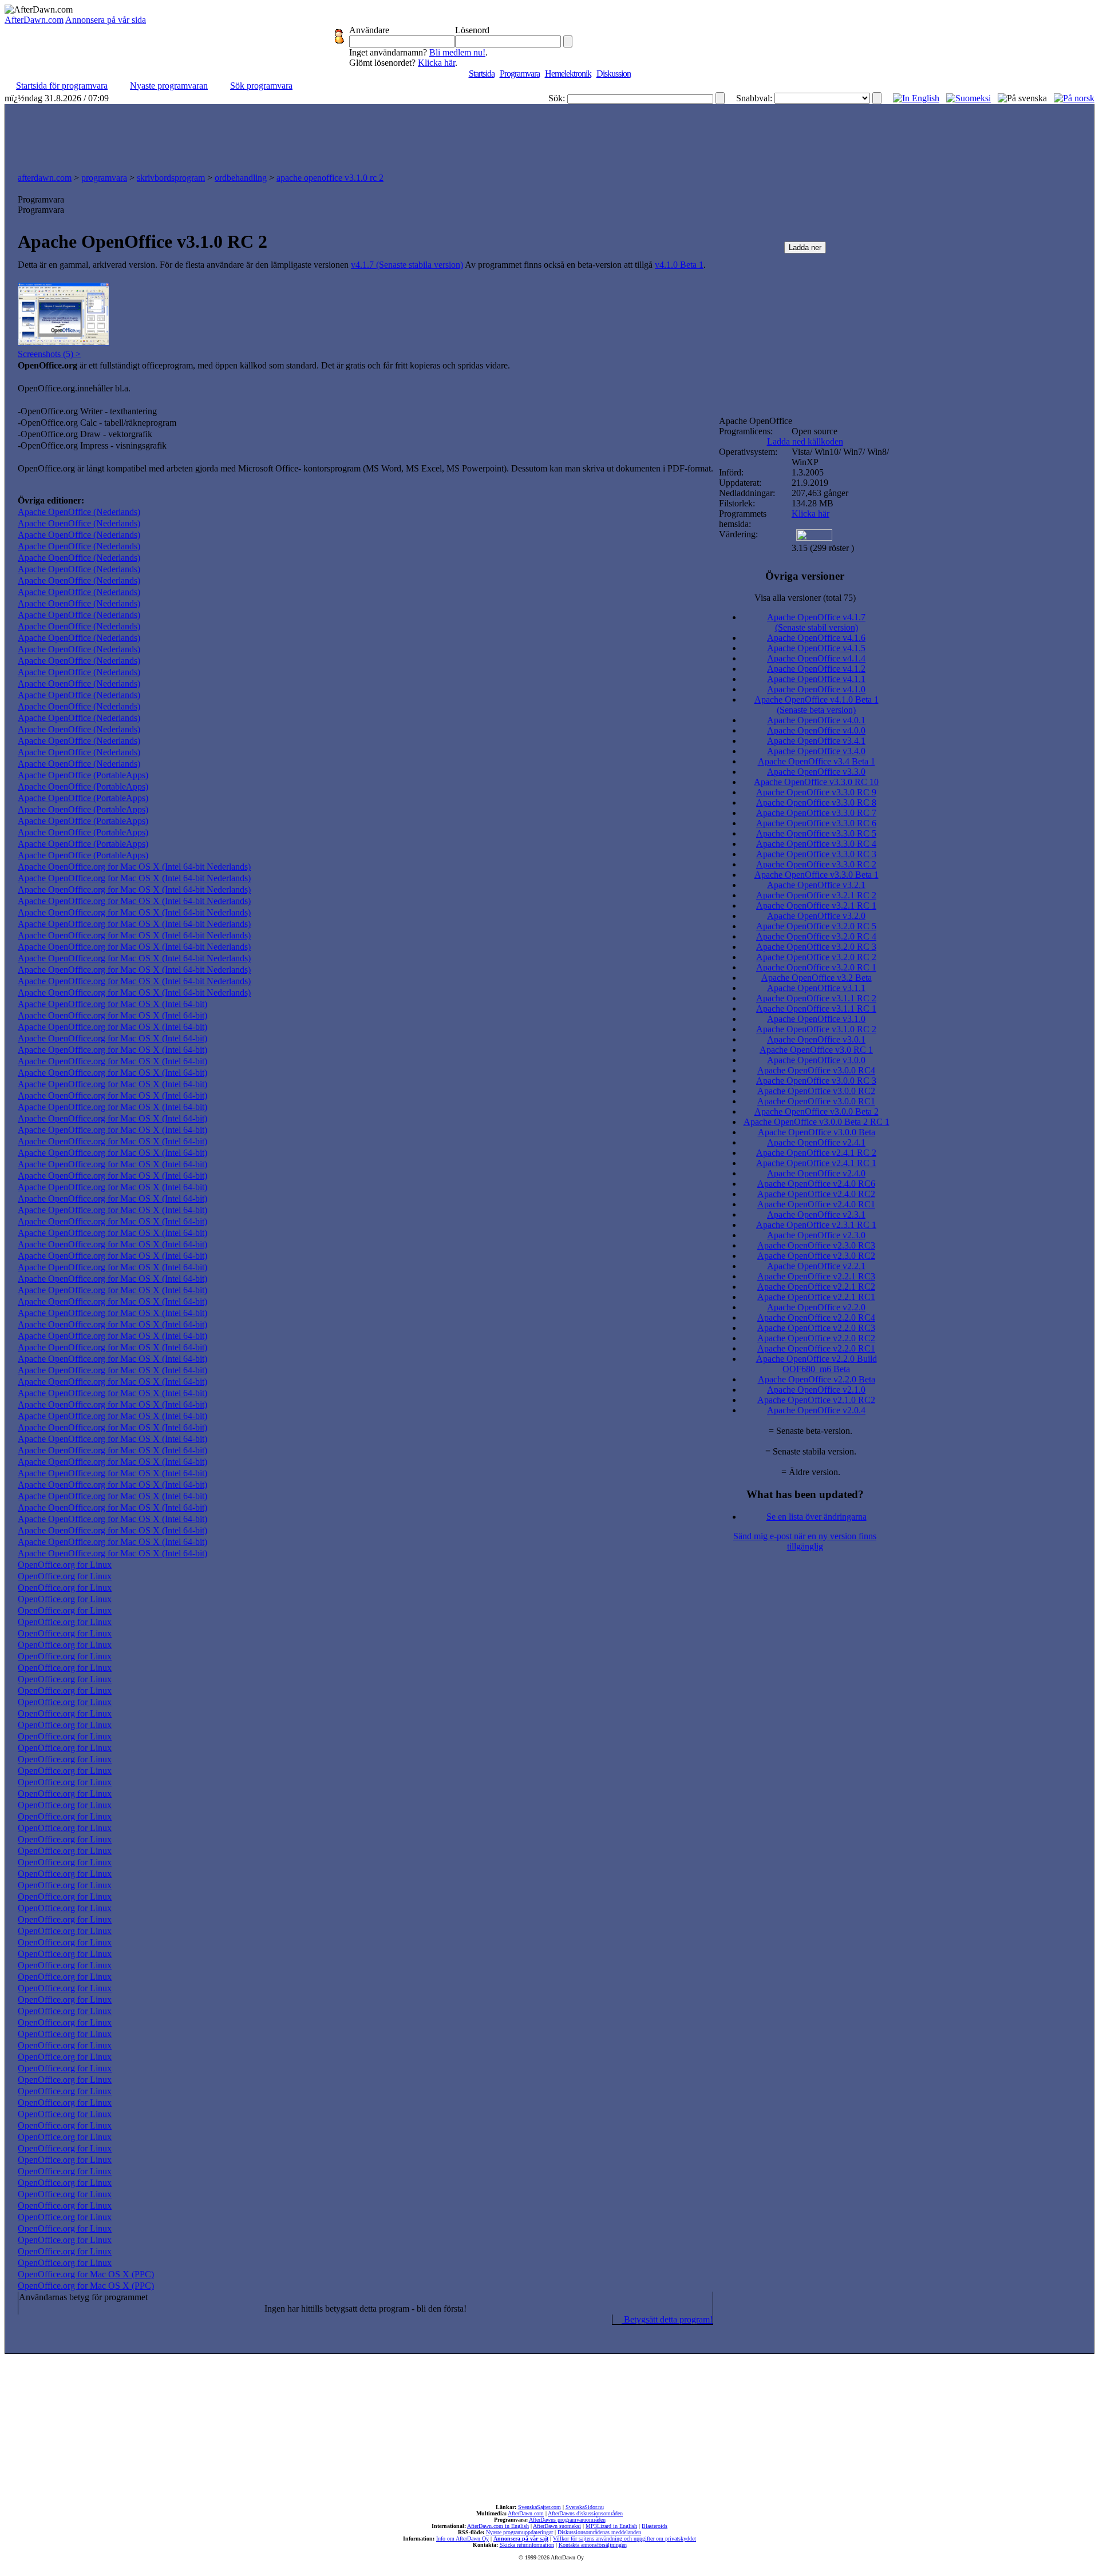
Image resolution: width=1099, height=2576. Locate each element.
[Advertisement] (549, 136)
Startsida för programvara (62, 86)
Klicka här (436, 63)
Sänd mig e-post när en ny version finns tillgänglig (805, 1541)
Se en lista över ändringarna (817, 1517)
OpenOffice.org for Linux (65, 1565)
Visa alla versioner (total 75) (805, 598)
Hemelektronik (568, 74)
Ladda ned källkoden (805, 441)
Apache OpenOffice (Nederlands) (79, 512)
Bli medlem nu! (457, 52)
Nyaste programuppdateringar (519, 2532)
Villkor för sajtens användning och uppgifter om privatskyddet (624, 2539)
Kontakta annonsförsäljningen (593, 2545)
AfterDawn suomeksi (557, 2526)
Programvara (520, 74)
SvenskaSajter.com (539, 2507)
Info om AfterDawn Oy (462, 2539)
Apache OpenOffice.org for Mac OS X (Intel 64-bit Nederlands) (134, 867)
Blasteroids (655, 2526)
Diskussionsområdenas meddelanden (599, 2532)
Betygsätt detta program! (667, 2319)
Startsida (482, 74)
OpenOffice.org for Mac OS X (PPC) (86, 2274)
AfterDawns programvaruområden (567, 2520)
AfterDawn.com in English (498, 2526)
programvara (104, 178)
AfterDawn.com (34, 20)
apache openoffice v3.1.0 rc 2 (330, 178)
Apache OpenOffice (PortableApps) (83, 775)
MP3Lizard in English (611, 2526)
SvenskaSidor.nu (585, 2507)
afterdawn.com (45, 178)
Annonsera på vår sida (106, 20)
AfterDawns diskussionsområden (585, 2513)
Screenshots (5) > (49, 354)
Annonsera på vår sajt (521, 2539)
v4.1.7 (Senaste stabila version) (407, 265)
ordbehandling (241, 178)
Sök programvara (261, 86)
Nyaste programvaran (169, 86)
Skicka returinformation (527, 2545)
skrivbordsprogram (171, 178)
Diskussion (614, 74)
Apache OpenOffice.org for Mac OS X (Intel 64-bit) (112, 1004)
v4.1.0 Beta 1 (679, 265)
